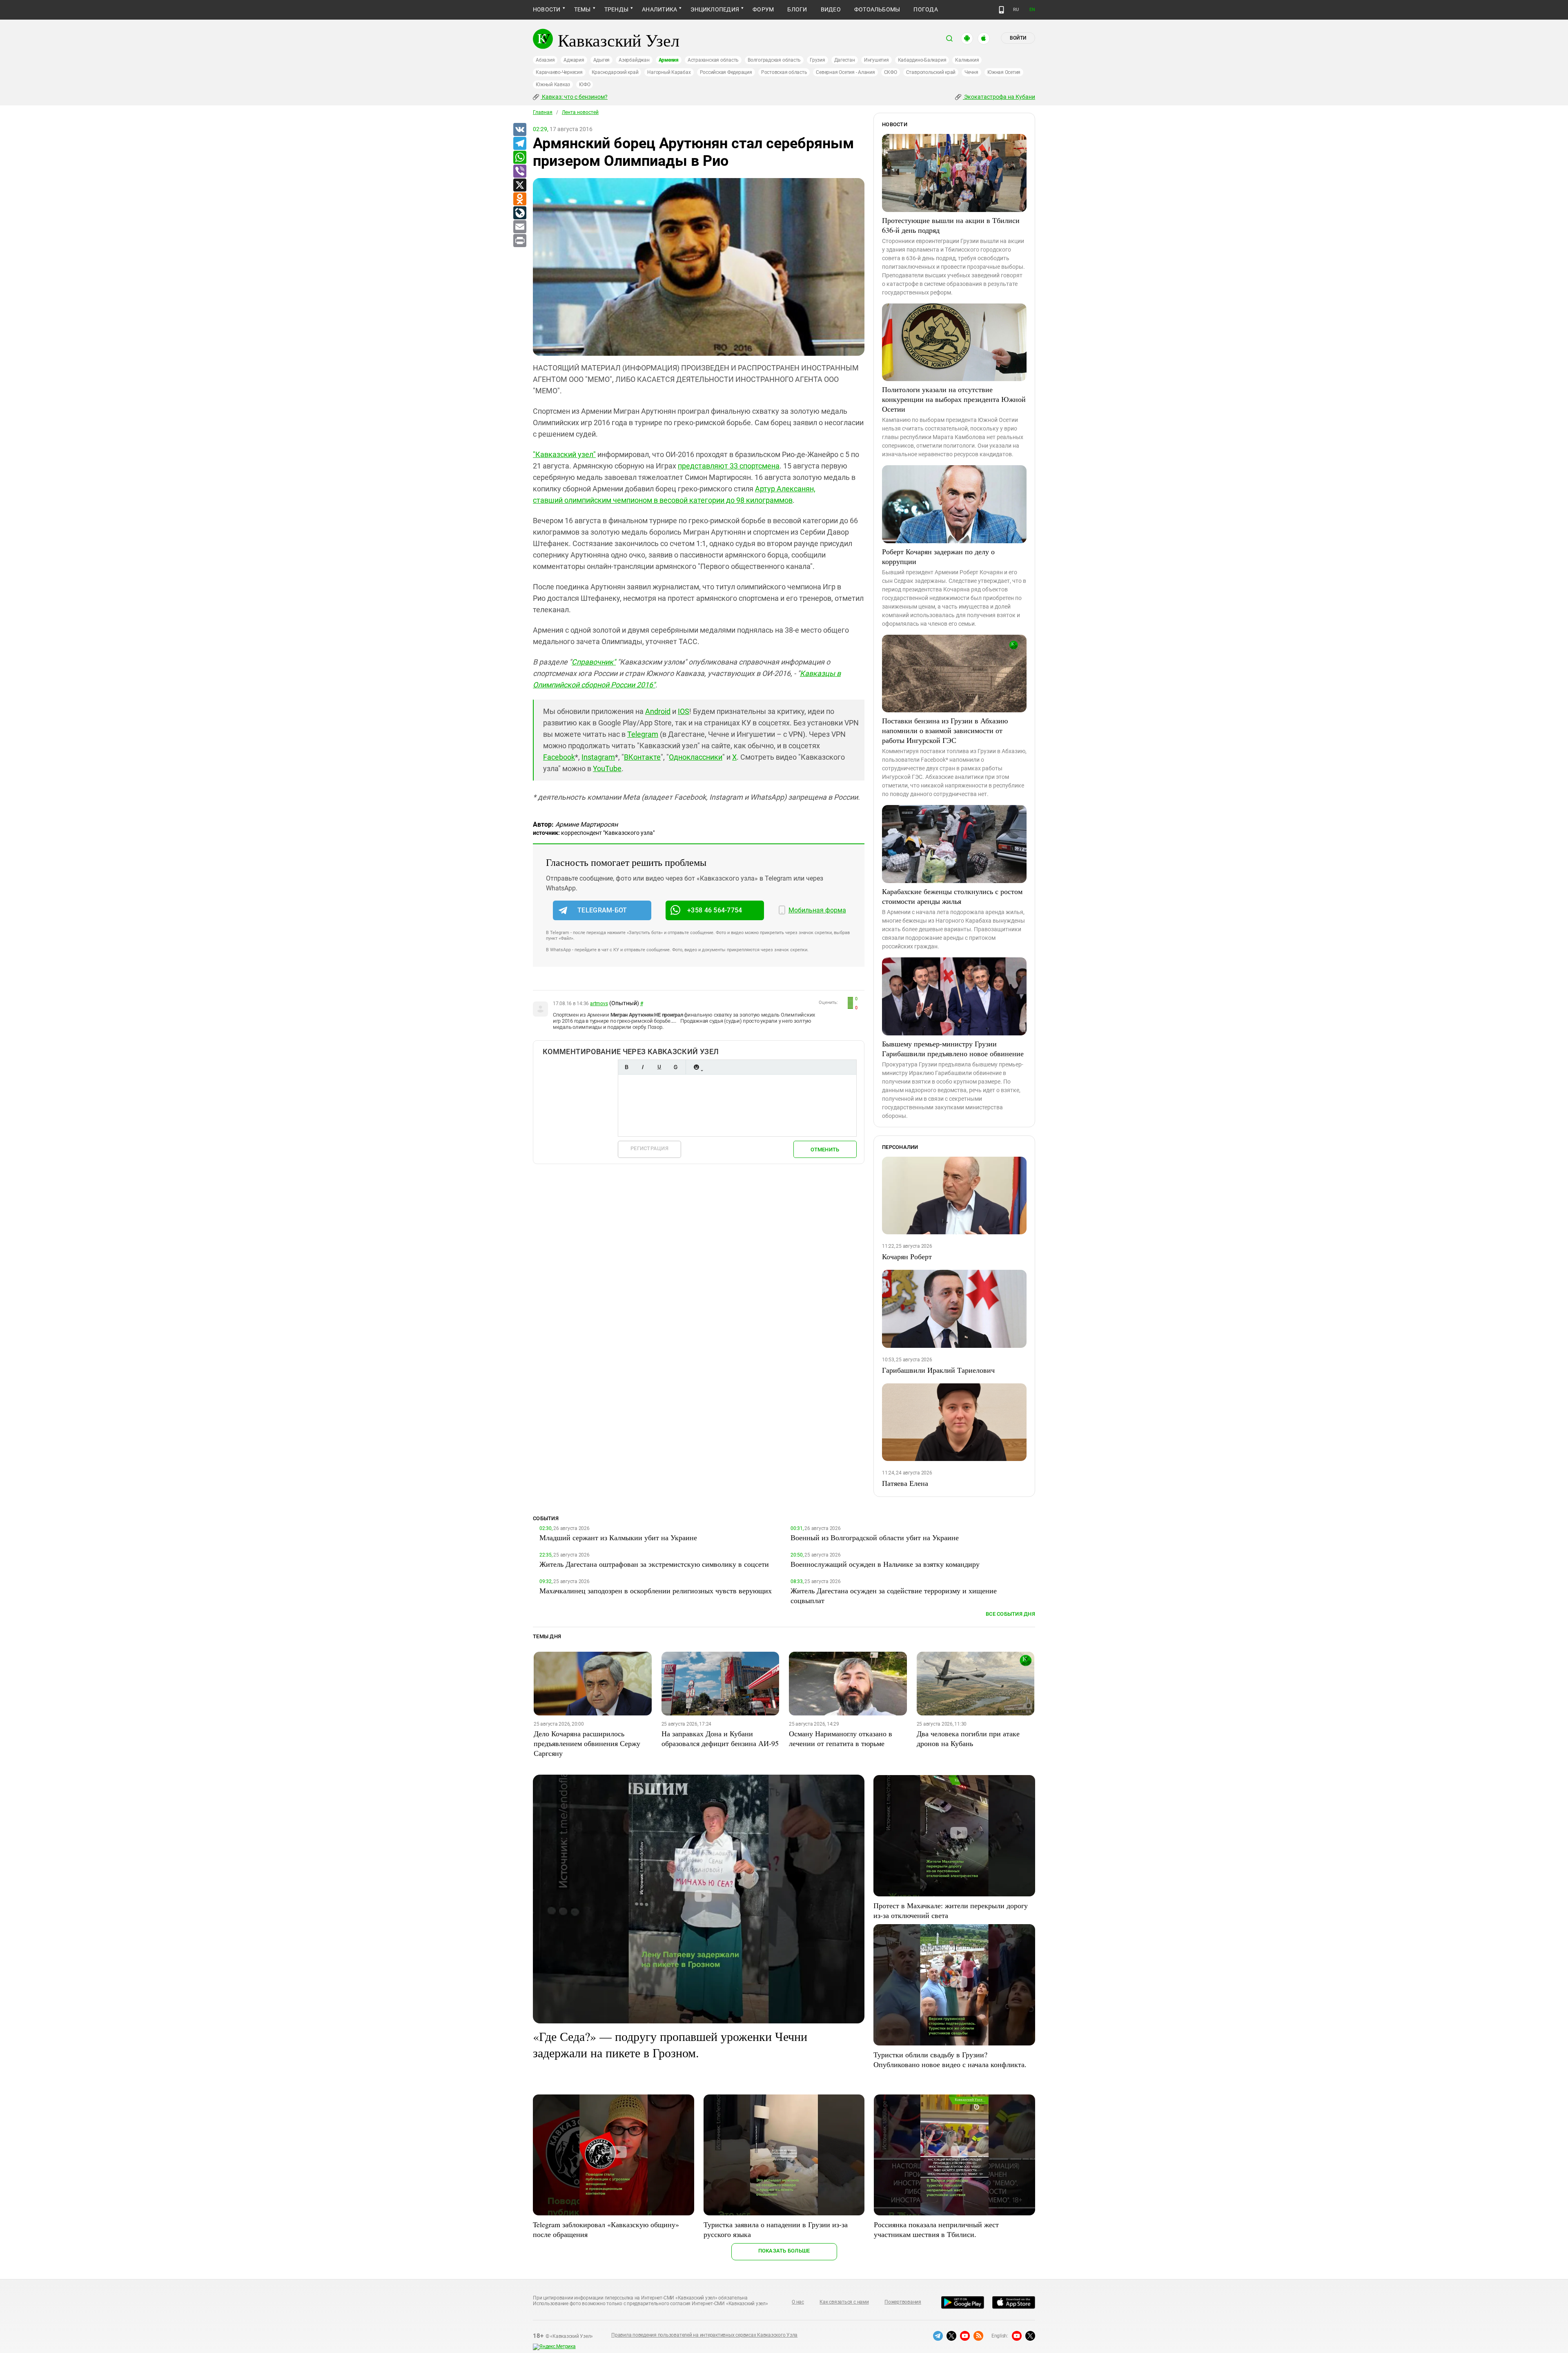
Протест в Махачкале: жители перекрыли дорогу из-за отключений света (951, 1910)
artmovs (599, 1004)
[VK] (519, 130)
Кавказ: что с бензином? (574, 97)
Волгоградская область (774, 60)
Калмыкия (967, 60)
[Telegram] (519, 144)
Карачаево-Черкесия (559, 72)
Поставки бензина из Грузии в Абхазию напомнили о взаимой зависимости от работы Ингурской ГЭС (945, 730)
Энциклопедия (715, 9)
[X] (519, 185)
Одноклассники (696, 757)
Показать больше (784, 2251)
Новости (547, 9)
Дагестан (845, 60)
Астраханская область (713, 60)
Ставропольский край (931, 72)
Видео (831, 9)
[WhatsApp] (519, 158)
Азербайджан (634, 60)
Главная (543, 112)
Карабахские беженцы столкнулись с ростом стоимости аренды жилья (952, 896)
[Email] (519, 227)
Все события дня (1010, 1614)
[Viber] (519, 172)
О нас (798, 2302)
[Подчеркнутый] (659, 1067)
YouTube (607, 768)
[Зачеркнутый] (675, 1067)
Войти (1018, 38)
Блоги (797, 9)
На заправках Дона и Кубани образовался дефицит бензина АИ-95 (720, 1738)
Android (658, 711)
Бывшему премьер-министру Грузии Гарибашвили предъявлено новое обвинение (953, 1048)
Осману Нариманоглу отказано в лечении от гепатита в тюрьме (841, 1738)
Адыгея (602, 60)
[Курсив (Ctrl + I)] (643, 1067)
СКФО (891, 72)
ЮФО (585, 85)
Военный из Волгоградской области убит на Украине (875, 1537)
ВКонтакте (642, 757)
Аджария (574, 60)
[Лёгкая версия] (1001, 10)
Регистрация (649, 1148)
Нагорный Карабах (669, 72)
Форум (763, 9)
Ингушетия (876, 60)
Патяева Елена (905, 1483)
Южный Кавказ (553, 85)
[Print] (519, 241)
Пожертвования (903, 2302)
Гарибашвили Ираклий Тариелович (938, 1370)
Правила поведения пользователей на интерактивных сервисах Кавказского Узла (704, 2335)
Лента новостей (580, 112)
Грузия (817, 60)
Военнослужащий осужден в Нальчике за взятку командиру (885, 1564)
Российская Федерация (726, 72)
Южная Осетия (1004, 72)
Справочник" (594, 662)
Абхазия (545, 60)
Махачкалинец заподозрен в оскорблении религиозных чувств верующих (656, 1590)
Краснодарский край (615, 72)
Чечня (971, 72)
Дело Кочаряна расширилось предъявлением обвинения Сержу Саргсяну (587, 1743)
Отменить (825, 1150)
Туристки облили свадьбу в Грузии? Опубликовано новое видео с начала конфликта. (950, 2059)
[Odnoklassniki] (519, 199)
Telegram (643, 734)
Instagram (598, 757)
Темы (582, 9)
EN (1032, 10)
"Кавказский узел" (564, 454)
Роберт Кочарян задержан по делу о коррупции (938, 556)
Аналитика (659, 9)
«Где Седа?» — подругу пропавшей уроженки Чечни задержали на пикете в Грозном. (670, 2044)
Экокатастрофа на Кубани (999, 97)
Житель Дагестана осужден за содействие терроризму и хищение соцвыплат (894, 1595)
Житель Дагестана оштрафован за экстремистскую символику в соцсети (654, 1564)
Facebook (559, 757)
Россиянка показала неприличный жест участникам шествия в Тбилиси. (936, 2229)
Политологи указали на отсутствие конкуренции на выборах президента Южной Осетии (954, 399)
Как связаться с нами (844, 2302)
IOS (684, 711)
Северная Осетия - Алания (845, 72)
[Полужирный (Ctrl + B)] (626, 1067)
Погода (925, 9)
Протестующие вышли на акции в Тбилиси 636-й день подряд (951, 225)
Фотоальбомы (877, 9)
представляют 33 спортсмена (729, 466)
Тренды (616, 9)
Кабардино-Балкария (922, 60)
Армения (669, 60)
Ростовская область (784, 72)
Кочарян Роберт (907, 1256)
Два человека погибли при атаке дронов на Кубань (968, 1738)
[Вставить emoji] (696, 1067)
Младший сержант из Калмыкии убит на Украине (618, 1537)
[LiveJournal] (519, 213)
